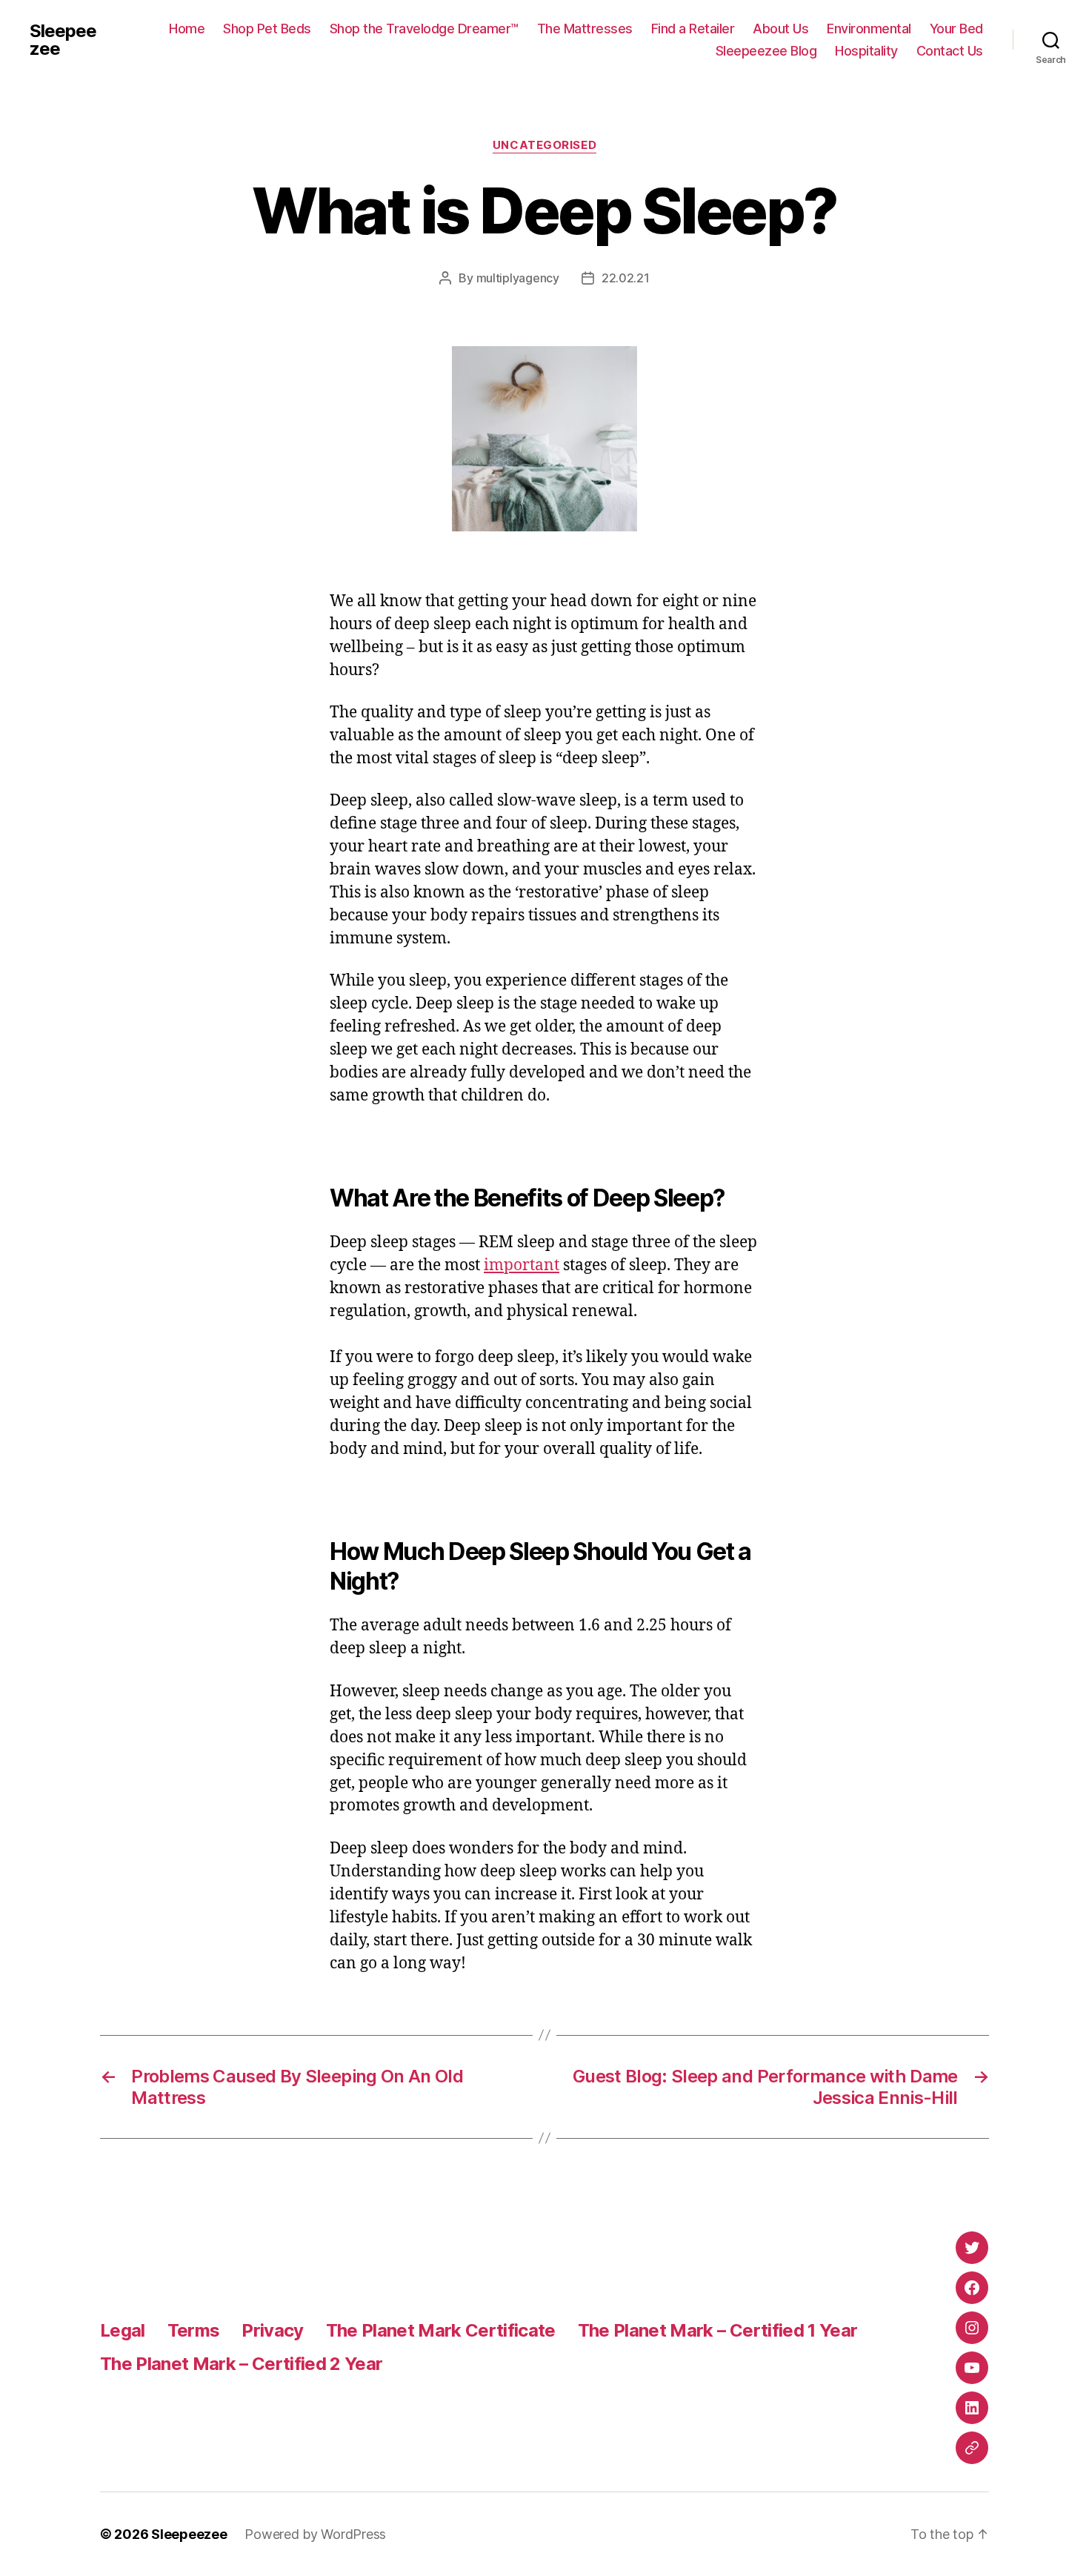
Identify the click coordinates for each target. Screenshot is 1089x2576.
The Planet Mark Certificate (441, 2330)
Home (187, 29)
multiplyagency (518, 278)
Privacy (272, 2330)
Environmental (869, 29)
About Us (780, 29)
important (522, 1265)
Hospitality (866, 51)
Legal (123, 2330)
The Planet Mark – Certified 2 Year (241, 2364)
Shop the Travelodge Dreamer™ (424, 29)
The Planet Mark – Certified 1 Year (717, 2330)
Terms (194, 2330)
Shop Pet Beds (267, 29)
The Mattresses (585, 29)
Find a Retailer (693, 29)
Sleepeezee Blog (766, 51)
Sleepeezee (63, 40)
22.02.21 (626, 278)
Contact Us (950, 51)
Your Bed (956, 29)
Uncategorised (544, 145)
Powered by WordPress (315, 2534)
